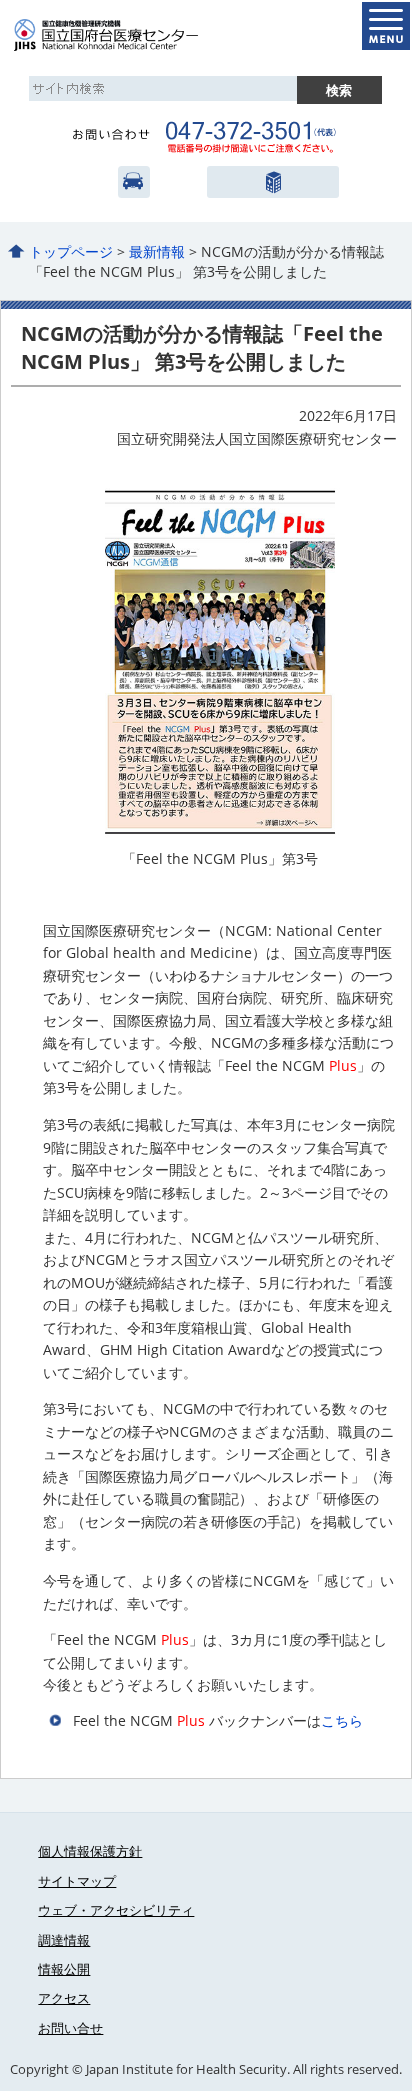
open (386, 26)
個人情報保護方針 (90, 1851)
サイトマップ (77, 1881)
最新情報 (157, 251)
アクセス (134, 182)
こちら (342, 1720)
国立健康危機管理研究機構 (271, 182)
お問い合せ (70, 2028)
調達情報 (64, 1940)
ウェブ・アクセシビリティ (116, 1910)
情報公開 (64, 1969)
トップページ (71, 251)
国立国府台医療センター (128, 35)
